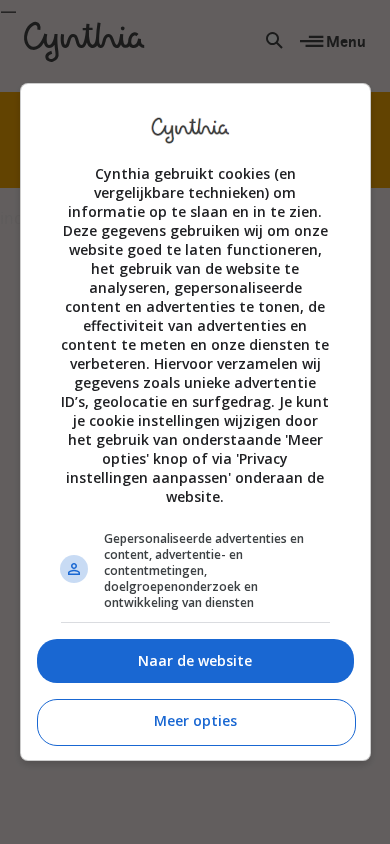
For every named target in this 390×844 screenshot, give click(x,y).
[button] (195, 661)
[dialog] (195, 421)
